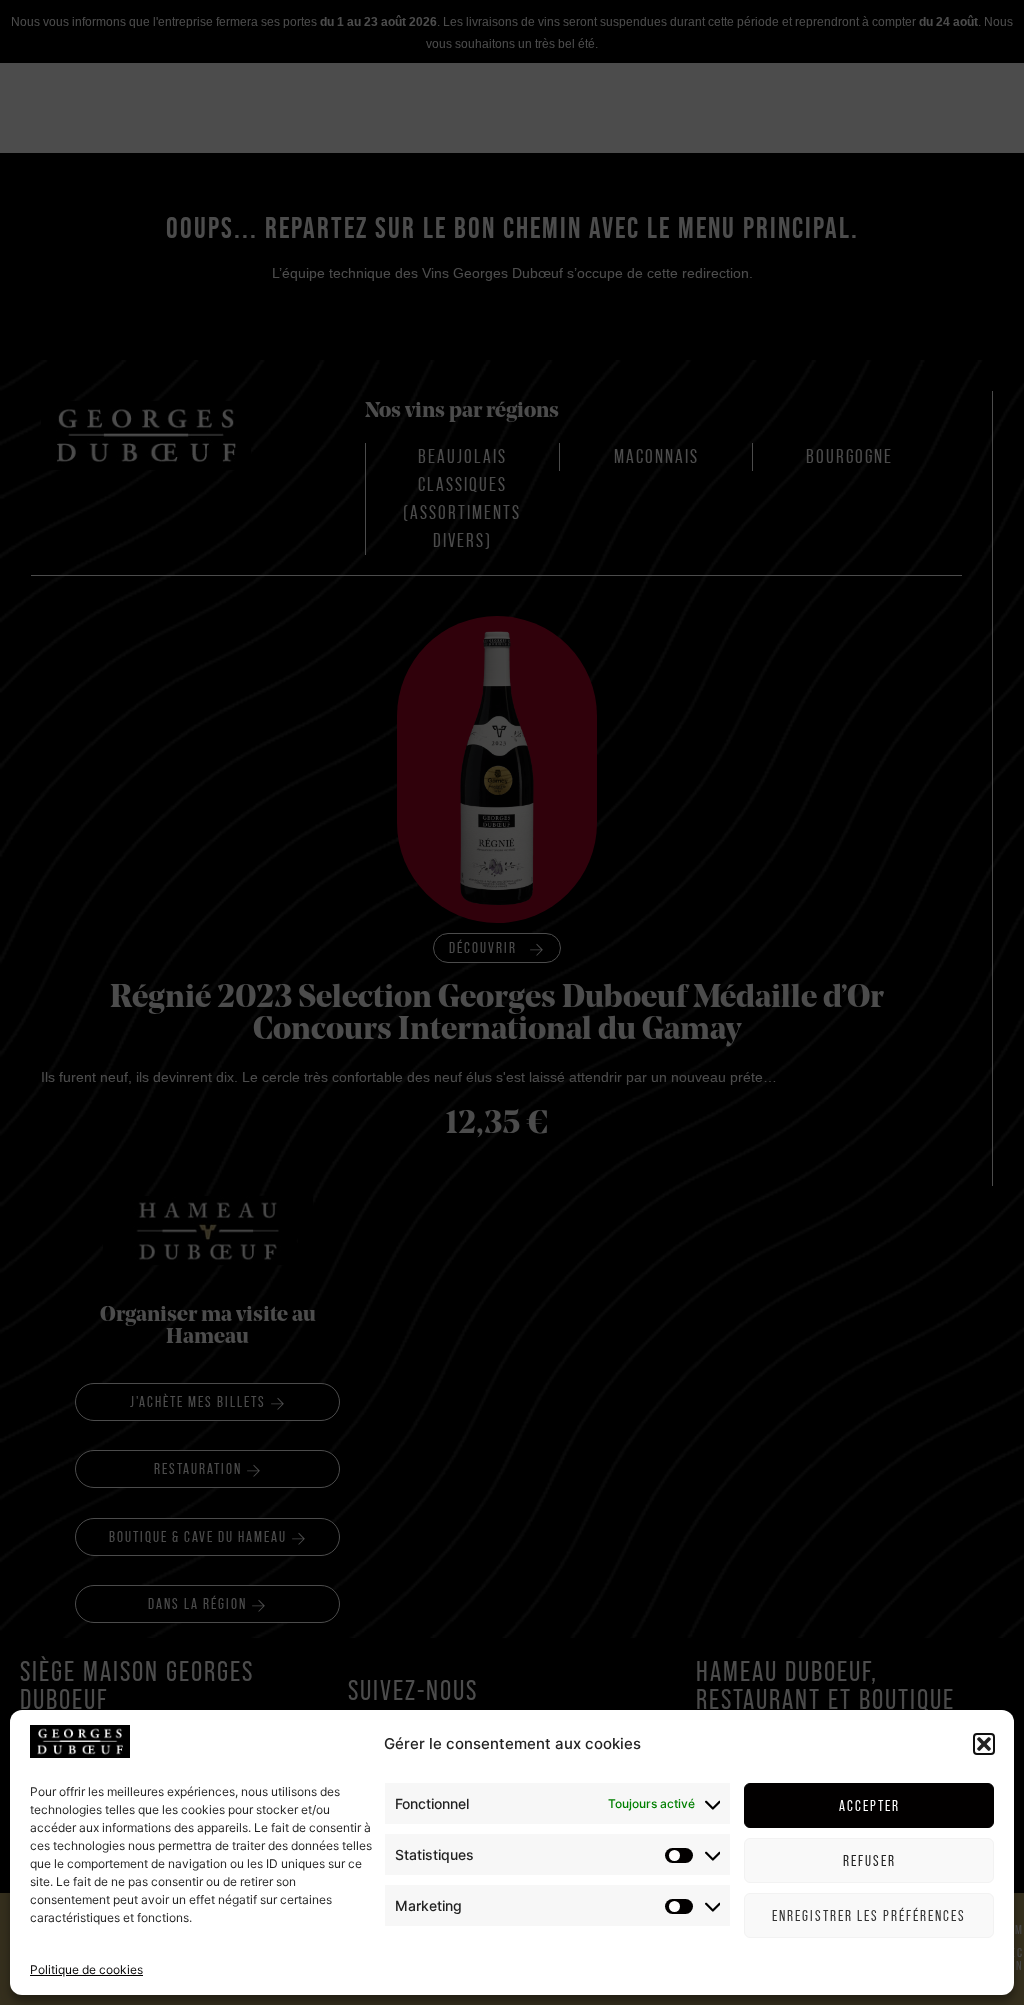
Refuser (869, 1860)
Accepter (869, 1805)
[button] (984, 1744)
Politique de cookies (86, 1969)
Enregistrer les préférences (869, 1915)
